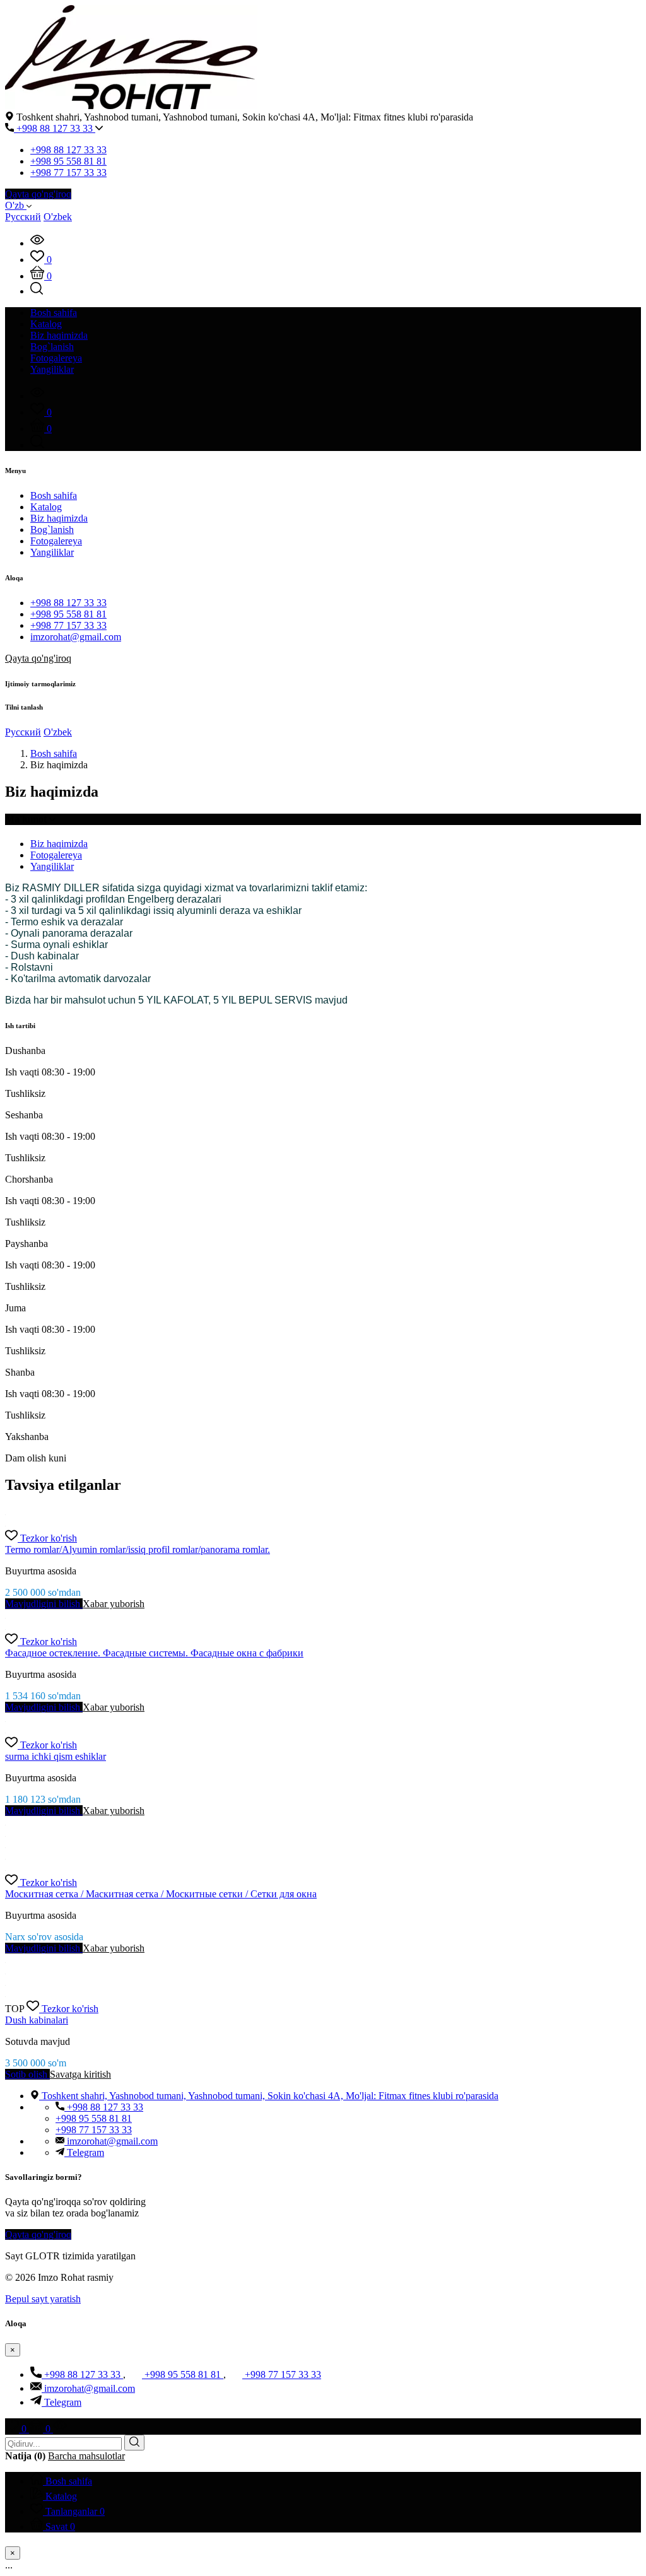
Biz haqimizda (59, 518)
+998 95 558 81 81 (68, 161)
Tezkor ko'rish (49, 1538)
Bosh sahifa (54, 495)
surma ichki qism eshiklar (56, 1756)
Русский (23, 217)
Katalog (46, 507)
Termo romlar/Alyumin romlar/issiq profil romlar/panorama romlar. (138, 1549)
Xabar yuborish (114, 1604)
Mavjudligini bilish (44, 1604)
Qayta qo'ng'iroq (38, 194)
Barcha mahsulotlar (86, 2456)
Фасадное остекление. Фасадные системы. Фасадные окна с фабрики (154, 1653)
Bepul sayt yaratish (43, 2299)
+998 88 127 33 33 (55, 128)
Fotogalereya (56, 541)
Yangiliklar (52, 552)
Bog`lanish (52, 530)
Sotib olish (27, 2074)
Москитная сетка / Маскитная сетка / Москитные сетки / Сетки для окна (161, 1894)
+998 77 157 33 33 (68, 173)
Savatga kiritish (80, 2074)
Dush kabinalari (37, 2020)
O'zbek (58, 217)
